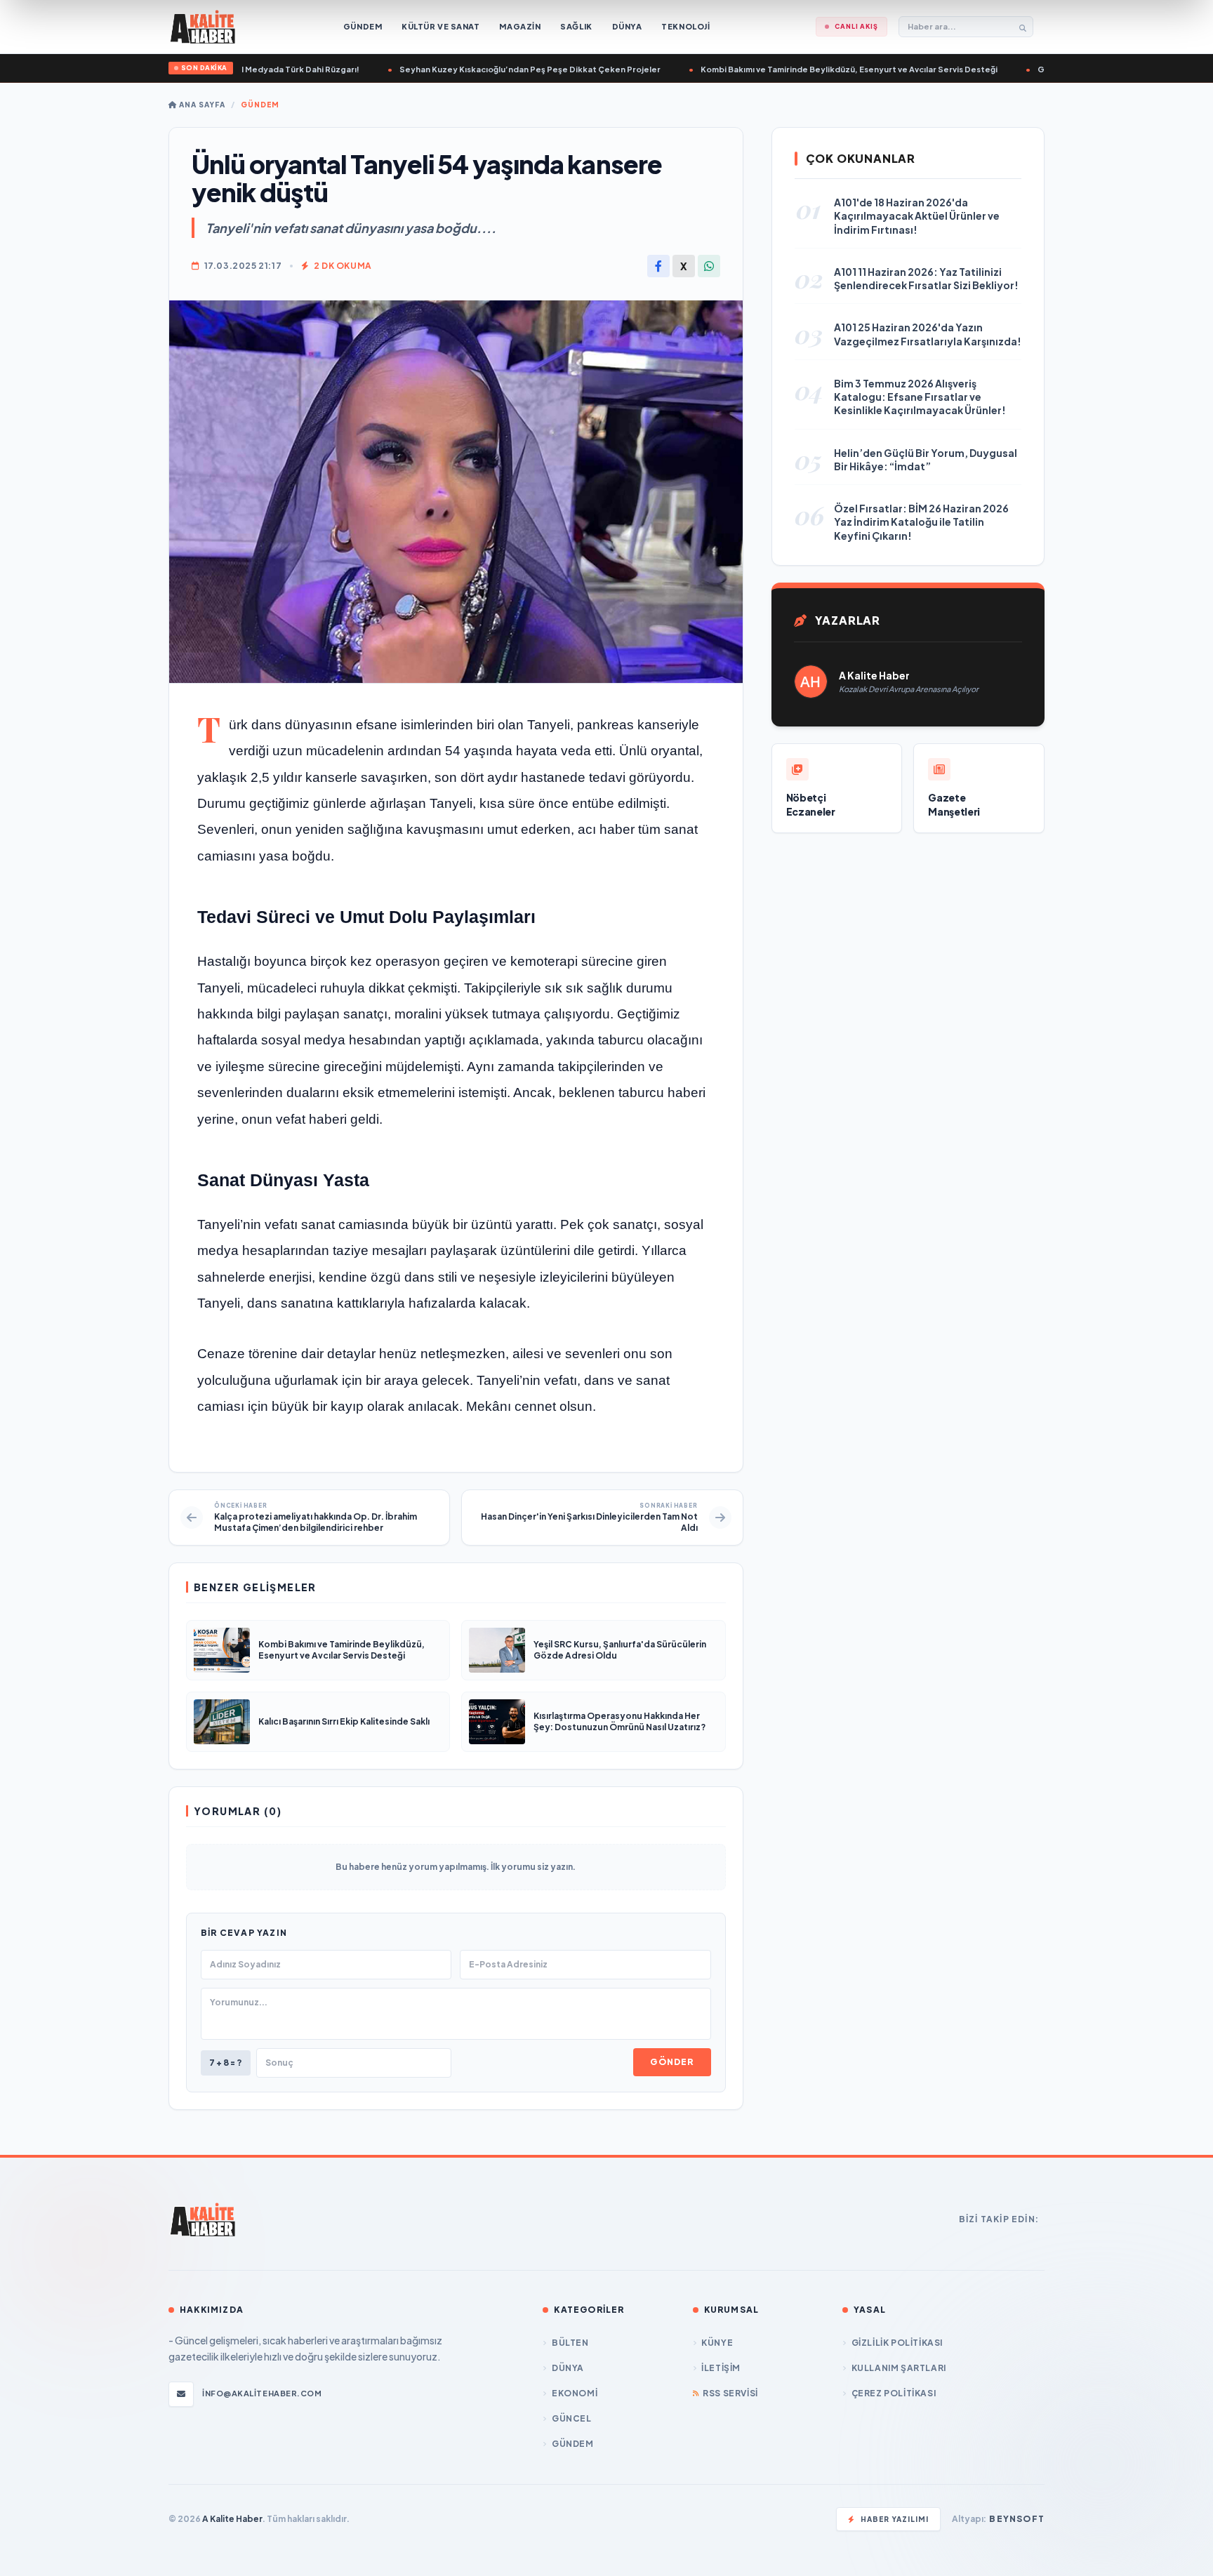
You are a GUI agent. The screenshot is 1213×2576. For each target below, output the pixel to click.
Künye (717, 2343)
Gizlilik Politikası (897, 2343)
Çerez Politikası (894, 2393)
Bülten (570, 2343)
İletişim (721, 2368)
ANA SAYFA (201, 105)
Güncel (571, 2418)
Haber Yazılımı (895, 2519)
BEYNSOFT (1017, 2519)
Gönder (672, 2062)
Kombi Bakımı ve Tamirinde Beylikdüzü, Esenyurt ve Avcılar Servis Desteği (802, 69)
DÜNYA (568, 2368)
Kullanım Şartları (899, 2368)
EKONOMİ (575, 2393)
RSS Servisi (730, 2393)
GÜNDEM (260, 105)
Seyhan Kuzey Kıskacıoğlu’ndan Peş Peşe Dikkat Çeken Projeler (483, 69)
